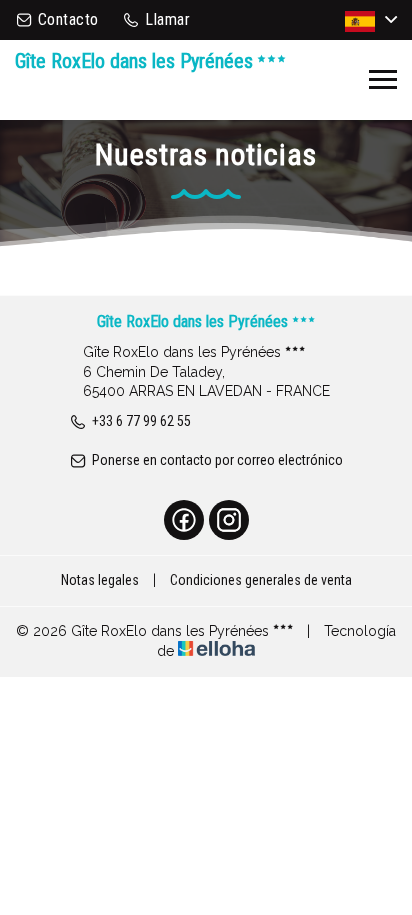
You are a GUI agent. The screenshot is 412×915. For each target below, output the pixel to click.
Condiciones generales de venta (261, 580)
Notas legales (100, 580)
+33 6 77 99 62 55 (141, 421)
